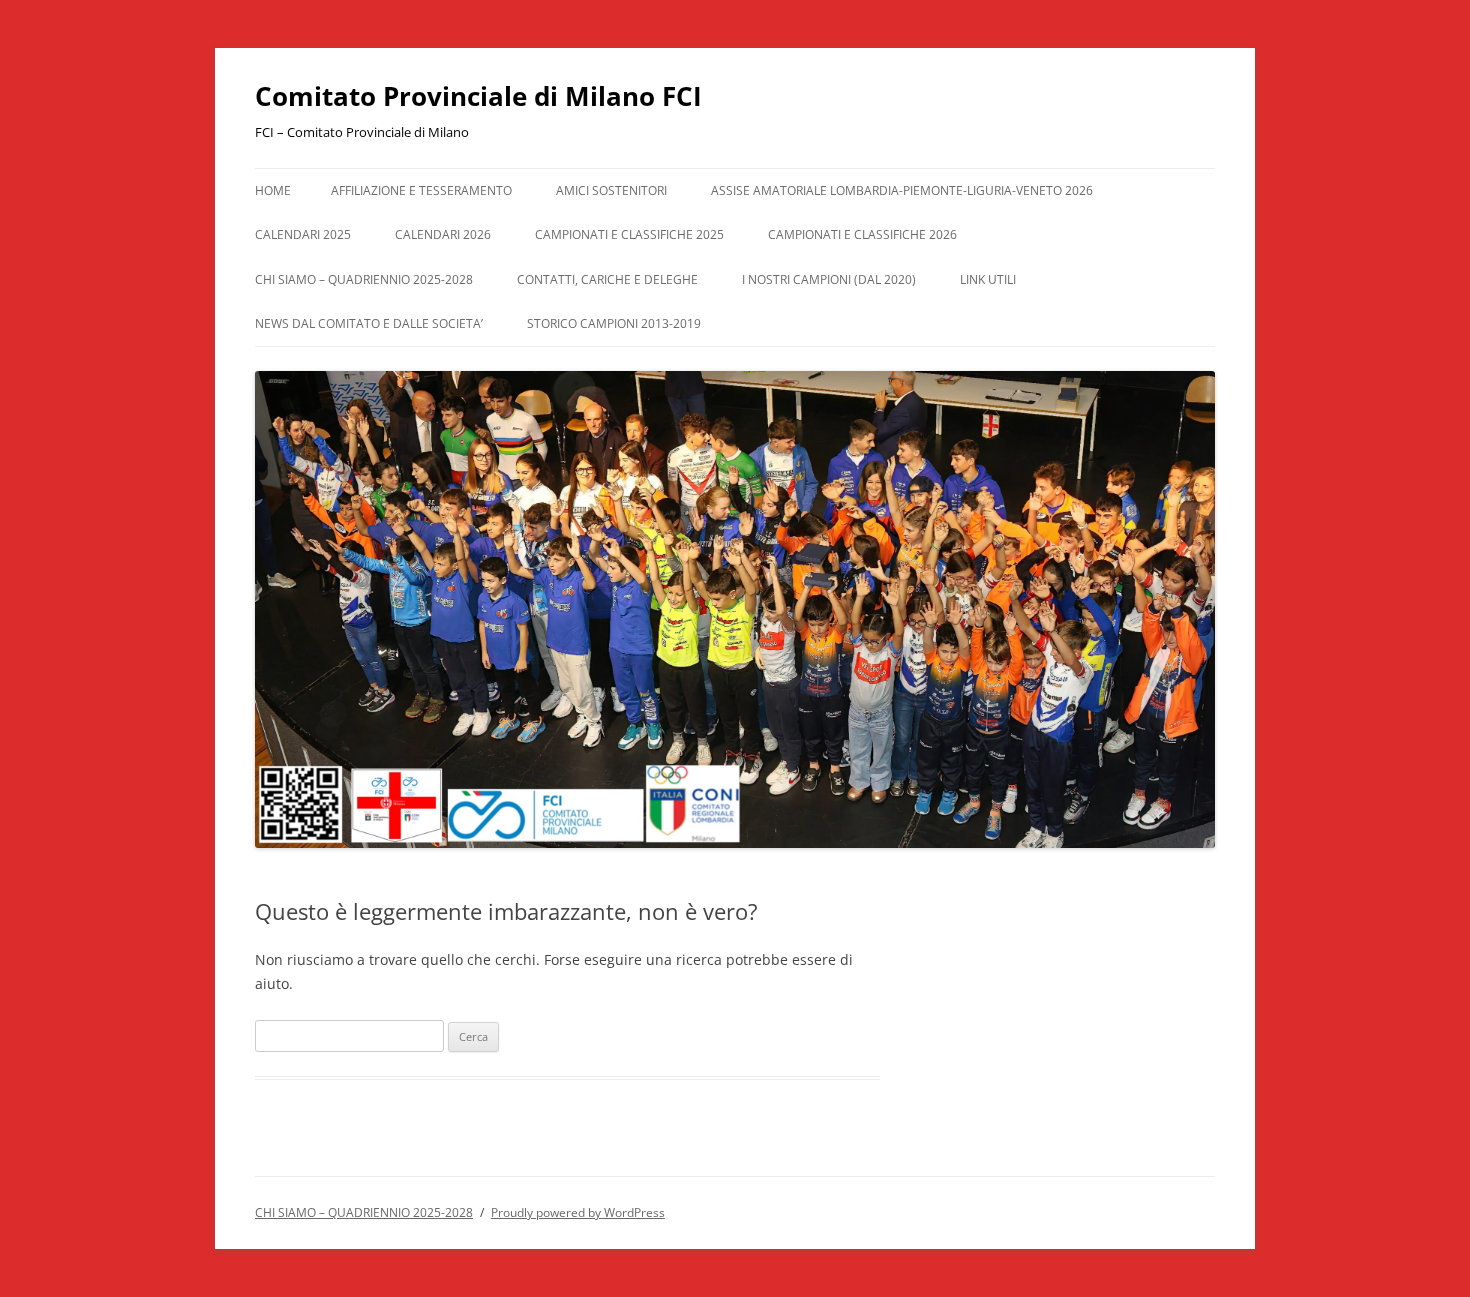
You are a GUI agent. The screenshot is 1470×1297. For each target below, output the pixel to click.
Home (273, 190)
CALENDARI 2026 (443, 234)
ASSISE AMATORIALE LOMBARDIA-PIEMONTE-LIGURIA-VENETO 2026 (902, 190)
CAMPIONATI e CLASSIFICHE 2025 (629, 234)
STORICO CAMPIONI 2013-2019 (614, 323)
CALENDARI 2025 (303, 234)
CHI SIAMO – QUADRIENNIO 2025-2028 (364, 279)
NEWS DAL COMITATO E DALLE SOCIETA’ (369, 323)
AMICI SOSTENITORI (611, 190)
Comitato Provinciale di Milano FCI (478, 96)
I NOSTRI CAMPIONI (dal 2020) (829, 279)
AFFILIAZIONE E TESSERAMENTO (421, 190)
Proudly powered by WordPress (578, 1212)
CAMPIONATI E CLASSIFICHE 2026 (862, 234)
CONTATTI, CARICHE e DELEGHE (607, 279)
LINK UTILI (988, 279)
